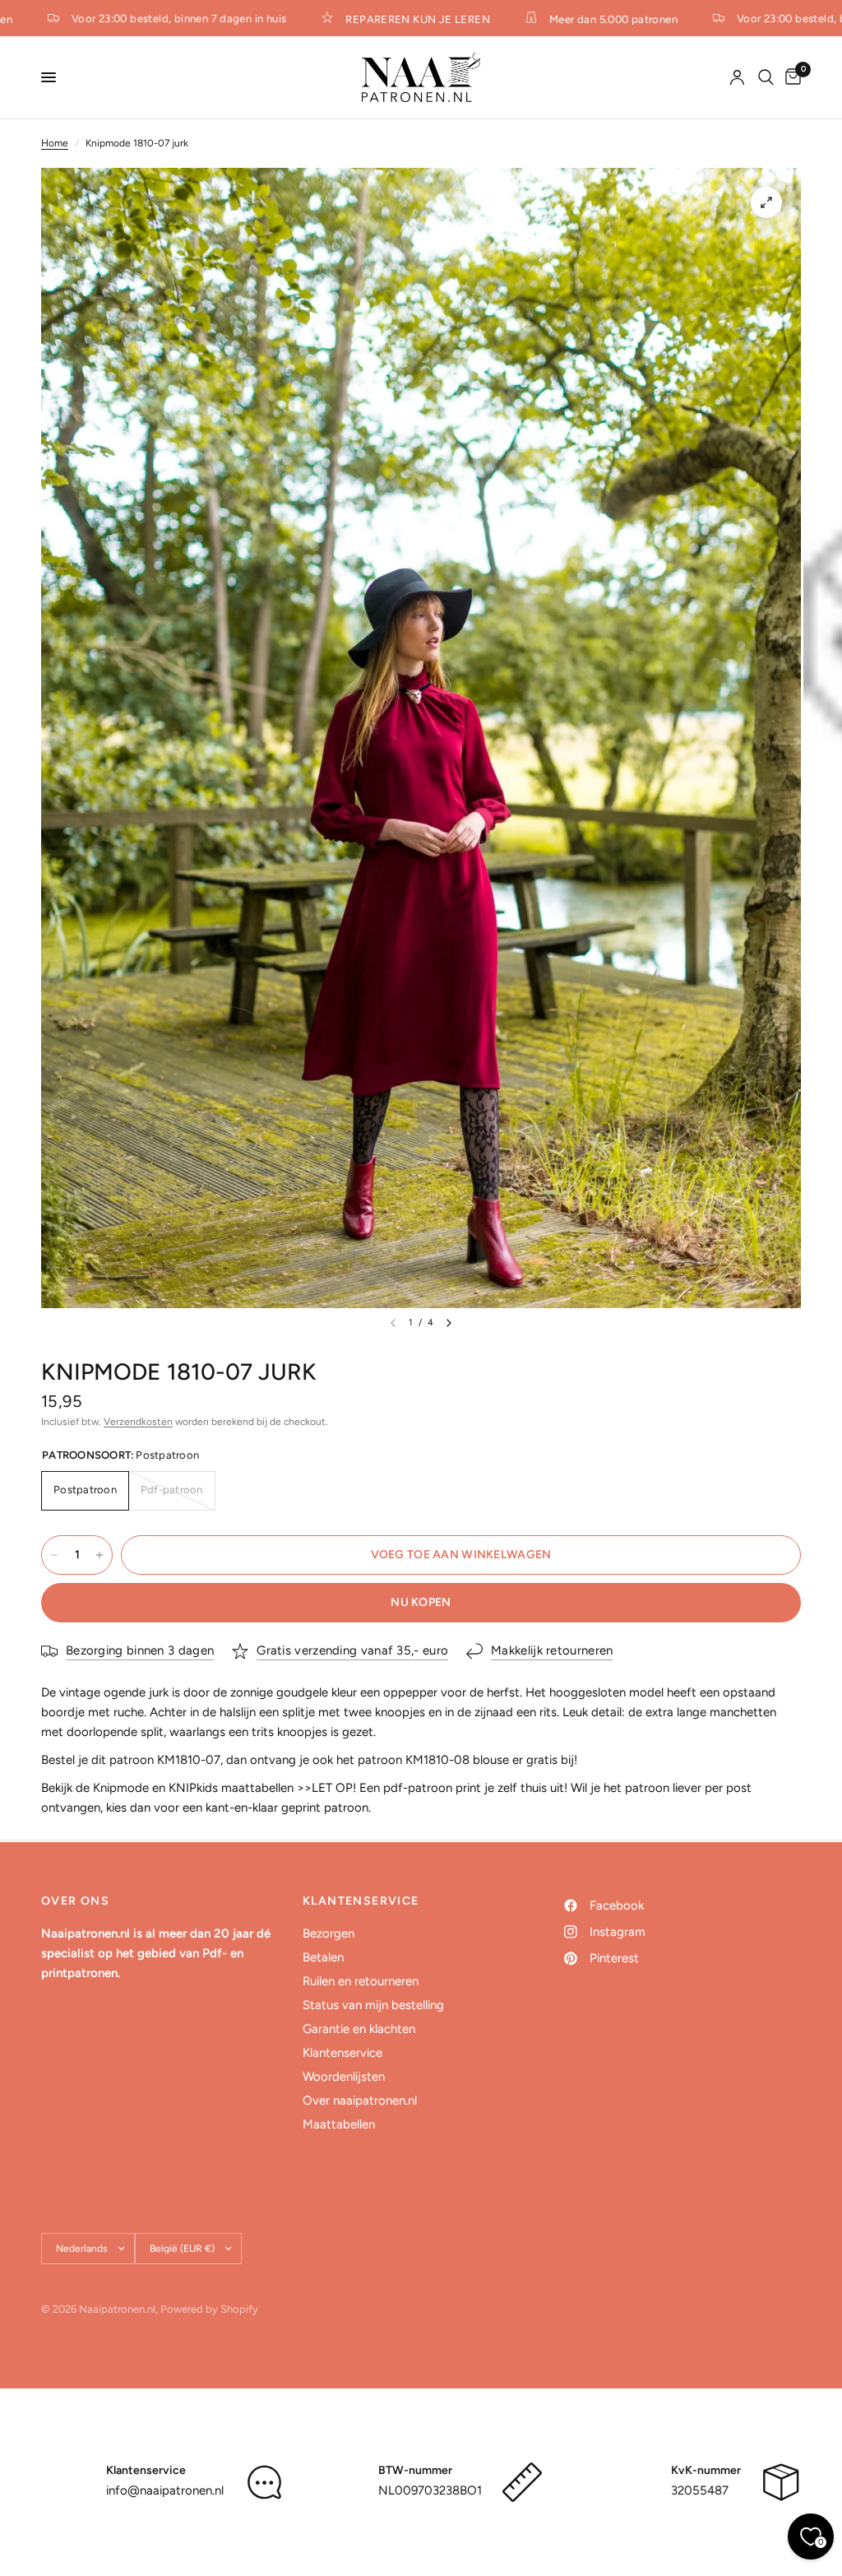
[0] (790, 77)
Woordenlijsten (344, 2077)
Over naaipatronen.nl (360, 2100)
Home (55, 143)
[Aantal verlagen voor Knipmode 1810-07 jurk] (54, 1555)
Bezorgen (328, 1933)
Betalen (323, 1957)
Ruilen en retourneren (361, 1981)
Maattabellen (339, 2124)
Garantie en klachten (359, 2029)
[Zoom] (766, 202)
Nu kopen (421, 1602)
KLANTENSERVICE (361, 1901)
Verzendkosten (138, 1422)
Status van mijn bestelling (373, 2005)
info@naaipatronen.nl (165, 2490)
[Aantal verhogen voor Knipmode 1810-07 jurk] (99, 1555)
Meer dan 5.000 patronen (590, 19)
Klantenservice (342, 2053)
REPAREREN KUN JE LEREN (395, 19)
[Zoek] (766, 77)
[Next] (449, 1323)
